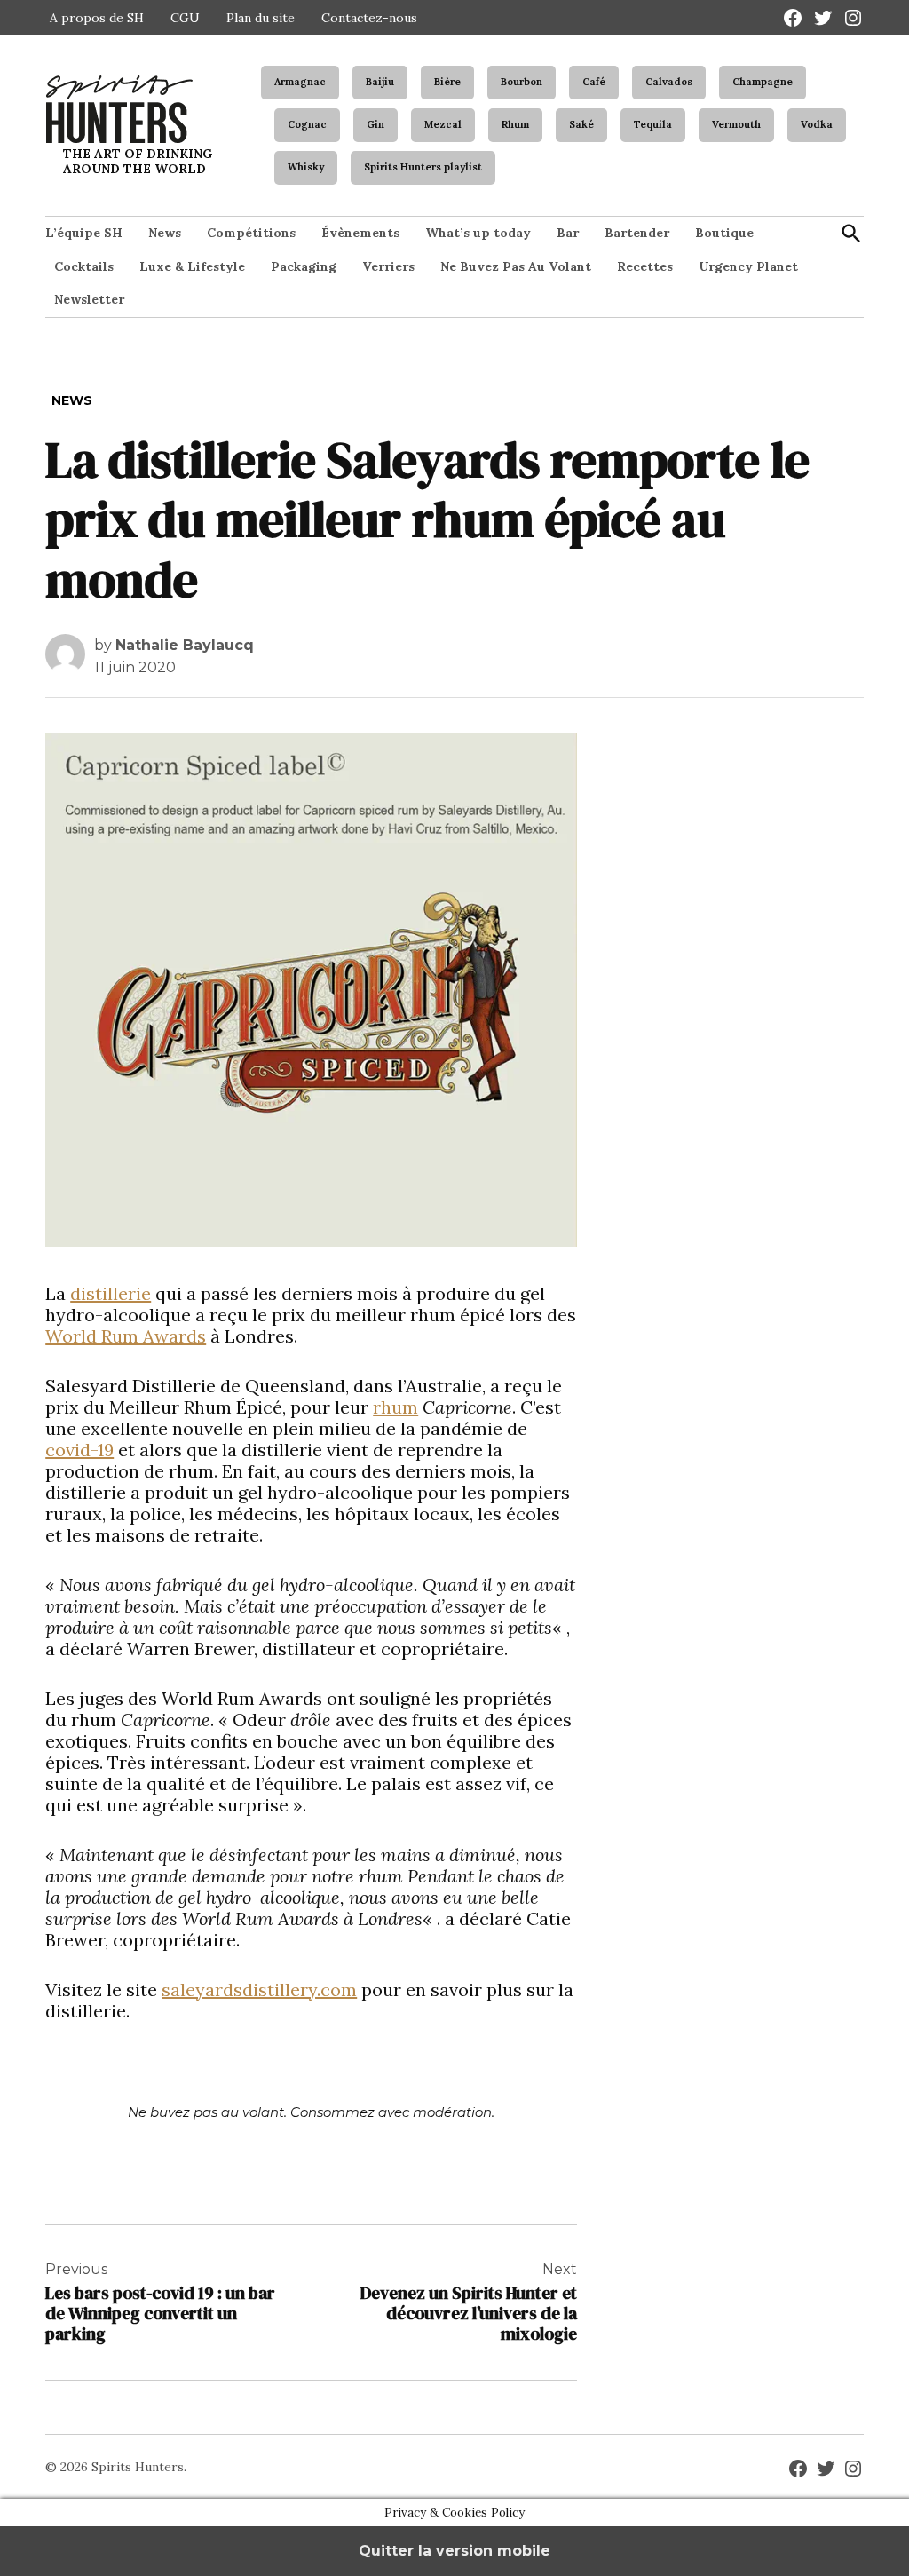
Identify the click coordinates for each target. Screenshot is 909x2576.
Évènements (360, 233)
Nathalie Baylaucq (185, 645)
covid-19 (79, 1450)
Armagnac (300, 82)
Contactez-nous (369, 18)
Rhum (515, 124)
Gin (375, 124)
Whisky (306, 167)
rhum (395, 1407)
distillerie (111, 1293)
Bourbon (522, 82)
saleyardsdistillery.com (259, 1989)
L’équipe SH (84, 233)
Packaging (304, 266)
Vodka (817, 124)
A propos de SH (97, 18)
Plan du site (261, 18)
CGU (185, 18)
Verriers (388, 266)
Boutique (724, 233)
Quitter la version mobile (454, 2551)
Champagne (763, 82)
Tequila (653, 124)
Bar (568, 233)
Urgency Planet (748, 266)
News (165, 233)
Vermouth (736, 124)
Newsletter (89, 299)
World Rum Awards (126, 1336)
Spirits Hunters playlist (423, 167)
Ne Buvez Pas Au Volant (516, 266)
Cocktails (84, 266)
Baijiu (380, 82)
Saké (581, 124)
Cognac (307, 124)
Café (594, 82)
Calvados (669, 82)
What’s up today (478, 233)
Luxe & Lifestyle (192, 266)
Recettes (645, 266)
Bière (447, 82)
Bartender (637, 233)
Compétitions (251, 233)
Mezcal (443, 124)
